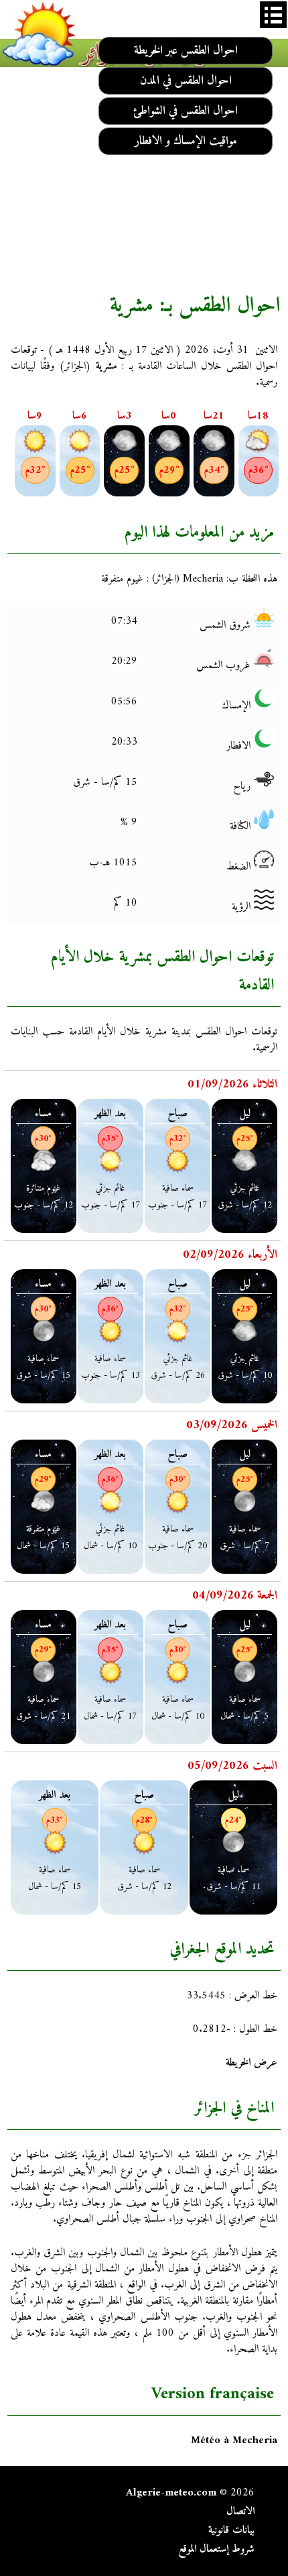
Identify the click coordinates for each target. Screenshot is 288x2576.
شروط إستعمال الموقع (216, 2549)
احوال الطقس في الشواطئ (186, 111)
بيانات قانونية (231, 2530)
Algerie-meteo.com (171, 2493)
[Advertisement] (144, 178)
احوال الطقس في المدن (186, 81)
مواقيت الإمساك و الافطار (186, 141)
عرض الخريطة (251, 2063)
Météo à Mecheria (234, 2440)
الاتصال (240, 2512)
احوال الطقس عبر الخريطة (186, 51)
